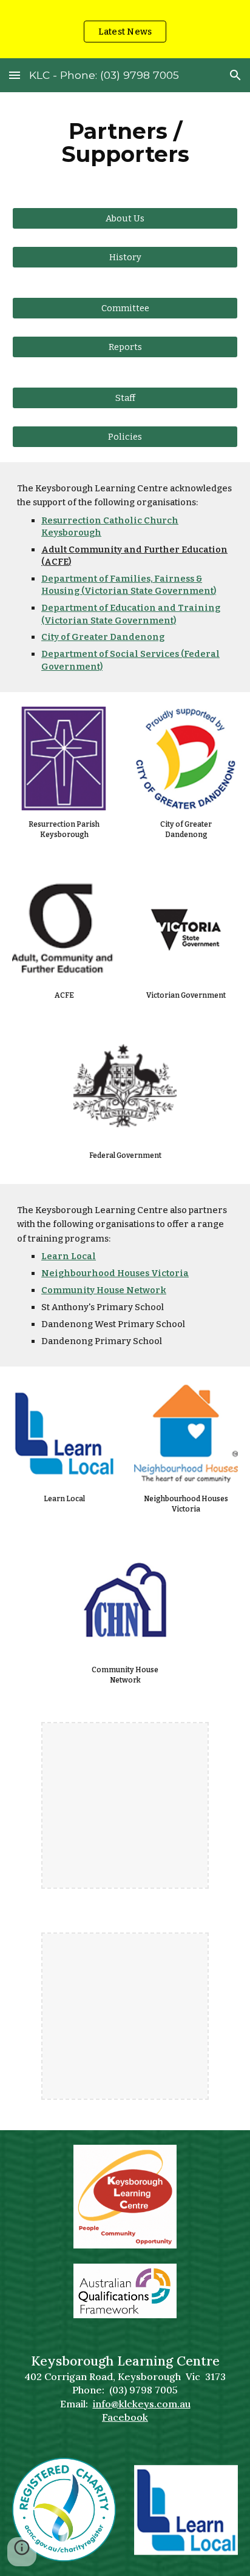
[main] (125, 143)
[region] (125, 29)
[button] (15, 75)
